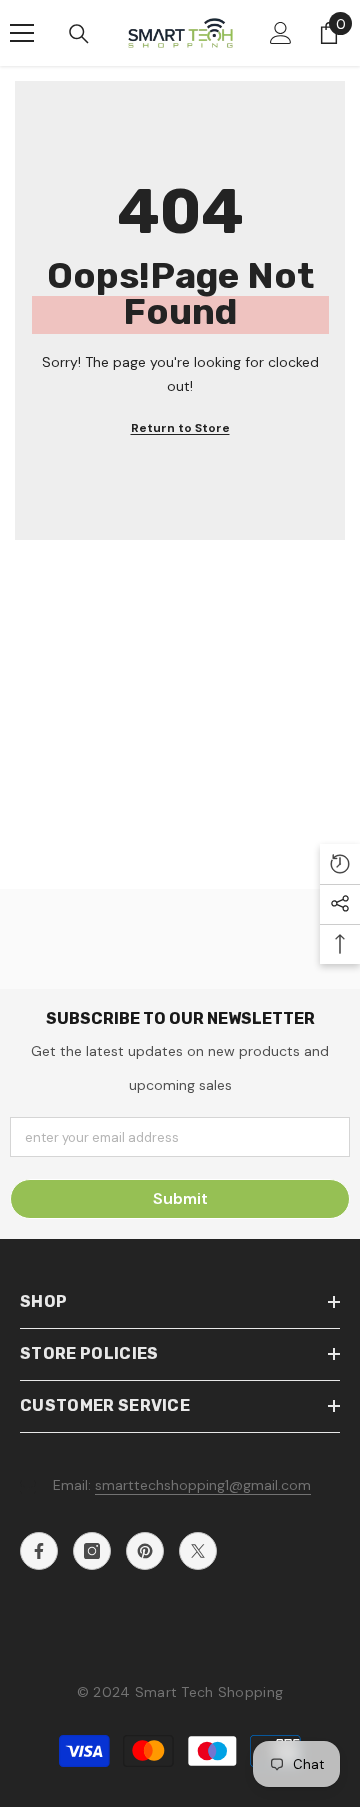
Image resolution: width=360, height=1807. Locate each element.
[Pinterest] (145, 1551)
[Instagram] (92, 1551)
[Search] (79, 34)
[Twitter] (198, 1551)
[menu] (22, 33)
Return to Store (180, 428)
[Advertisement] (180, 722)
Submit (180, 1198)
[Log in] (281, 33)
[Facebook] (39, 1551)
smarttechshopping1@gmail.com (203, 1485)
